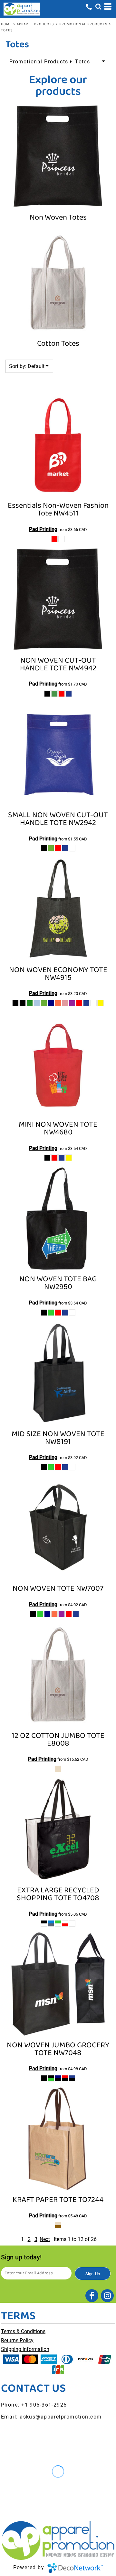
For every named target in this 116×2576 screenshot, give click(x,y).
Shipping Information (25, 2349)
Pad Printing (43, 529)
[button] (98, 6)
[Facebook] (92, 2296)
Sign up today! (21, 2257)
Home (6, 24)
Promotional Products (83, 24)
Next (45, 2239)
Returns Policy (17, 2340)
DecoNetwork (75, 2568)
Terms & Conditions (23, 2331)
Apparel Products (36, 24)
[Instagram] (107, 2296)
